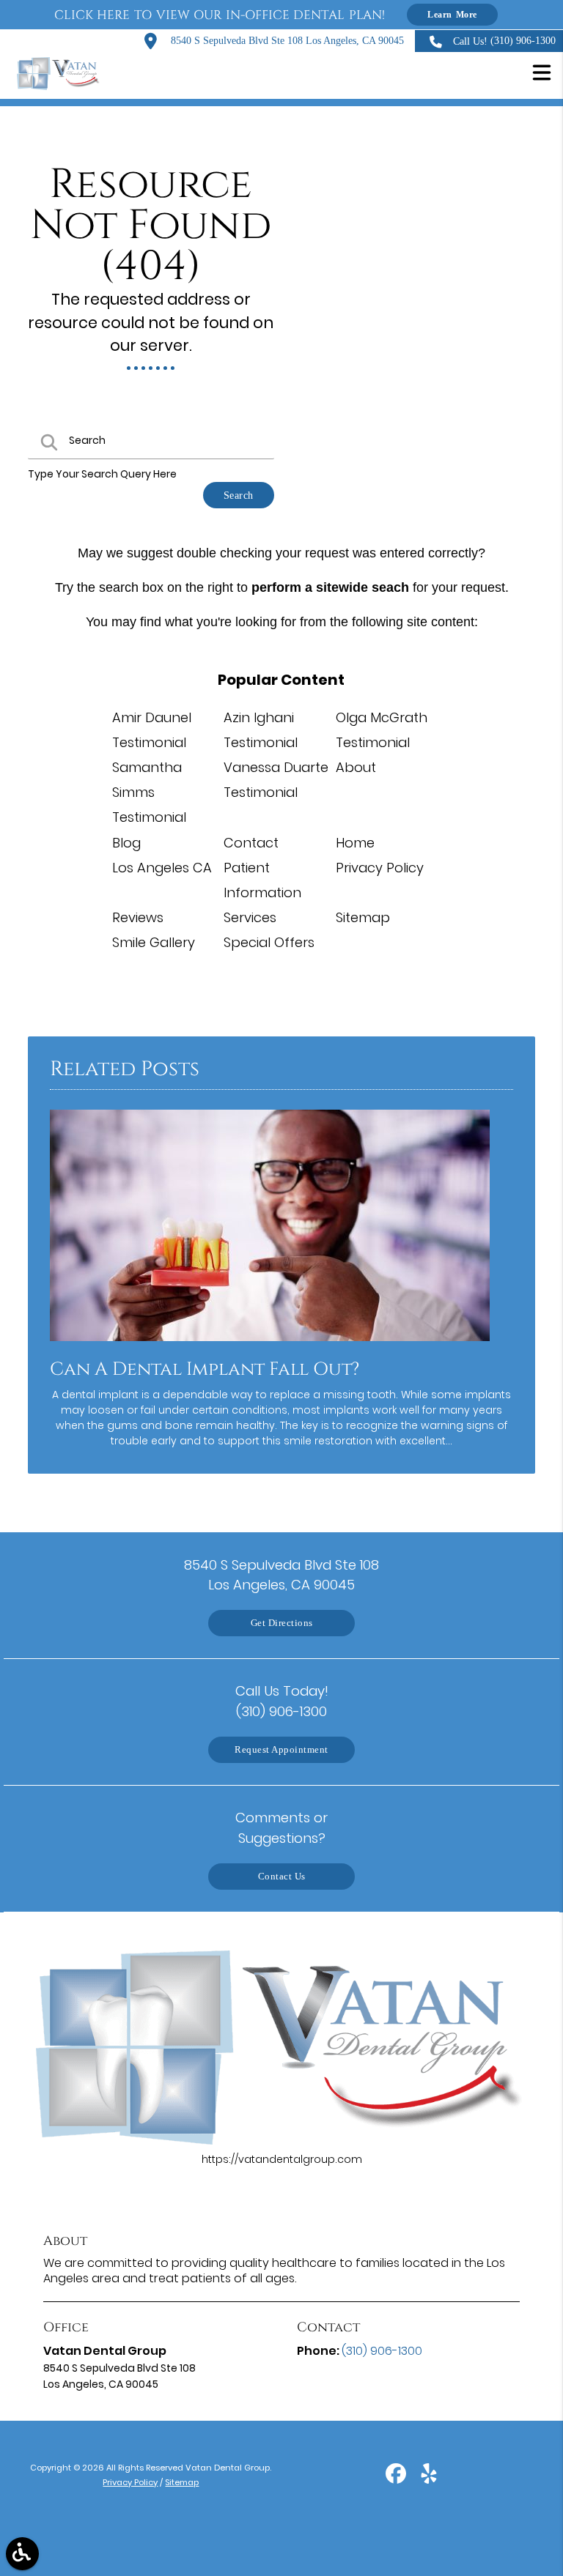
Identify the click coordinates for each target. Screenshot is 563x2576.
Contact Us (282, 1876)
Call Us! (504, 40)
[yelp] (429, 2479)
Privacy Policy (380, 868)
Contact (251, 843)
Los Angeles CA (162, 868)
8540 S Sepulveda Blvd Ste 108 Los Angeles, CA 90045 (286, 40)
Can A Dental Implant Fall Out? (205, 1369)
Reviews (138, 917)
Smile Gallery (154, 942)
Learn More (452, 14)
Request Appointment (281, 1749)
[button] (542, 75)
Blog (126, 843)
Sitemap (363, 917)
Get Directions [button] (282, 1623)
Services (250, 917)
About (356, 767)
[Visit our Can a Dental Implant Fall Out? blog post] (270, 1345)
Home (355, 843)
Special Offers (269, 942)
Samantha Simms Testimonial (149, 792)
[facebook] (397, 2479)
